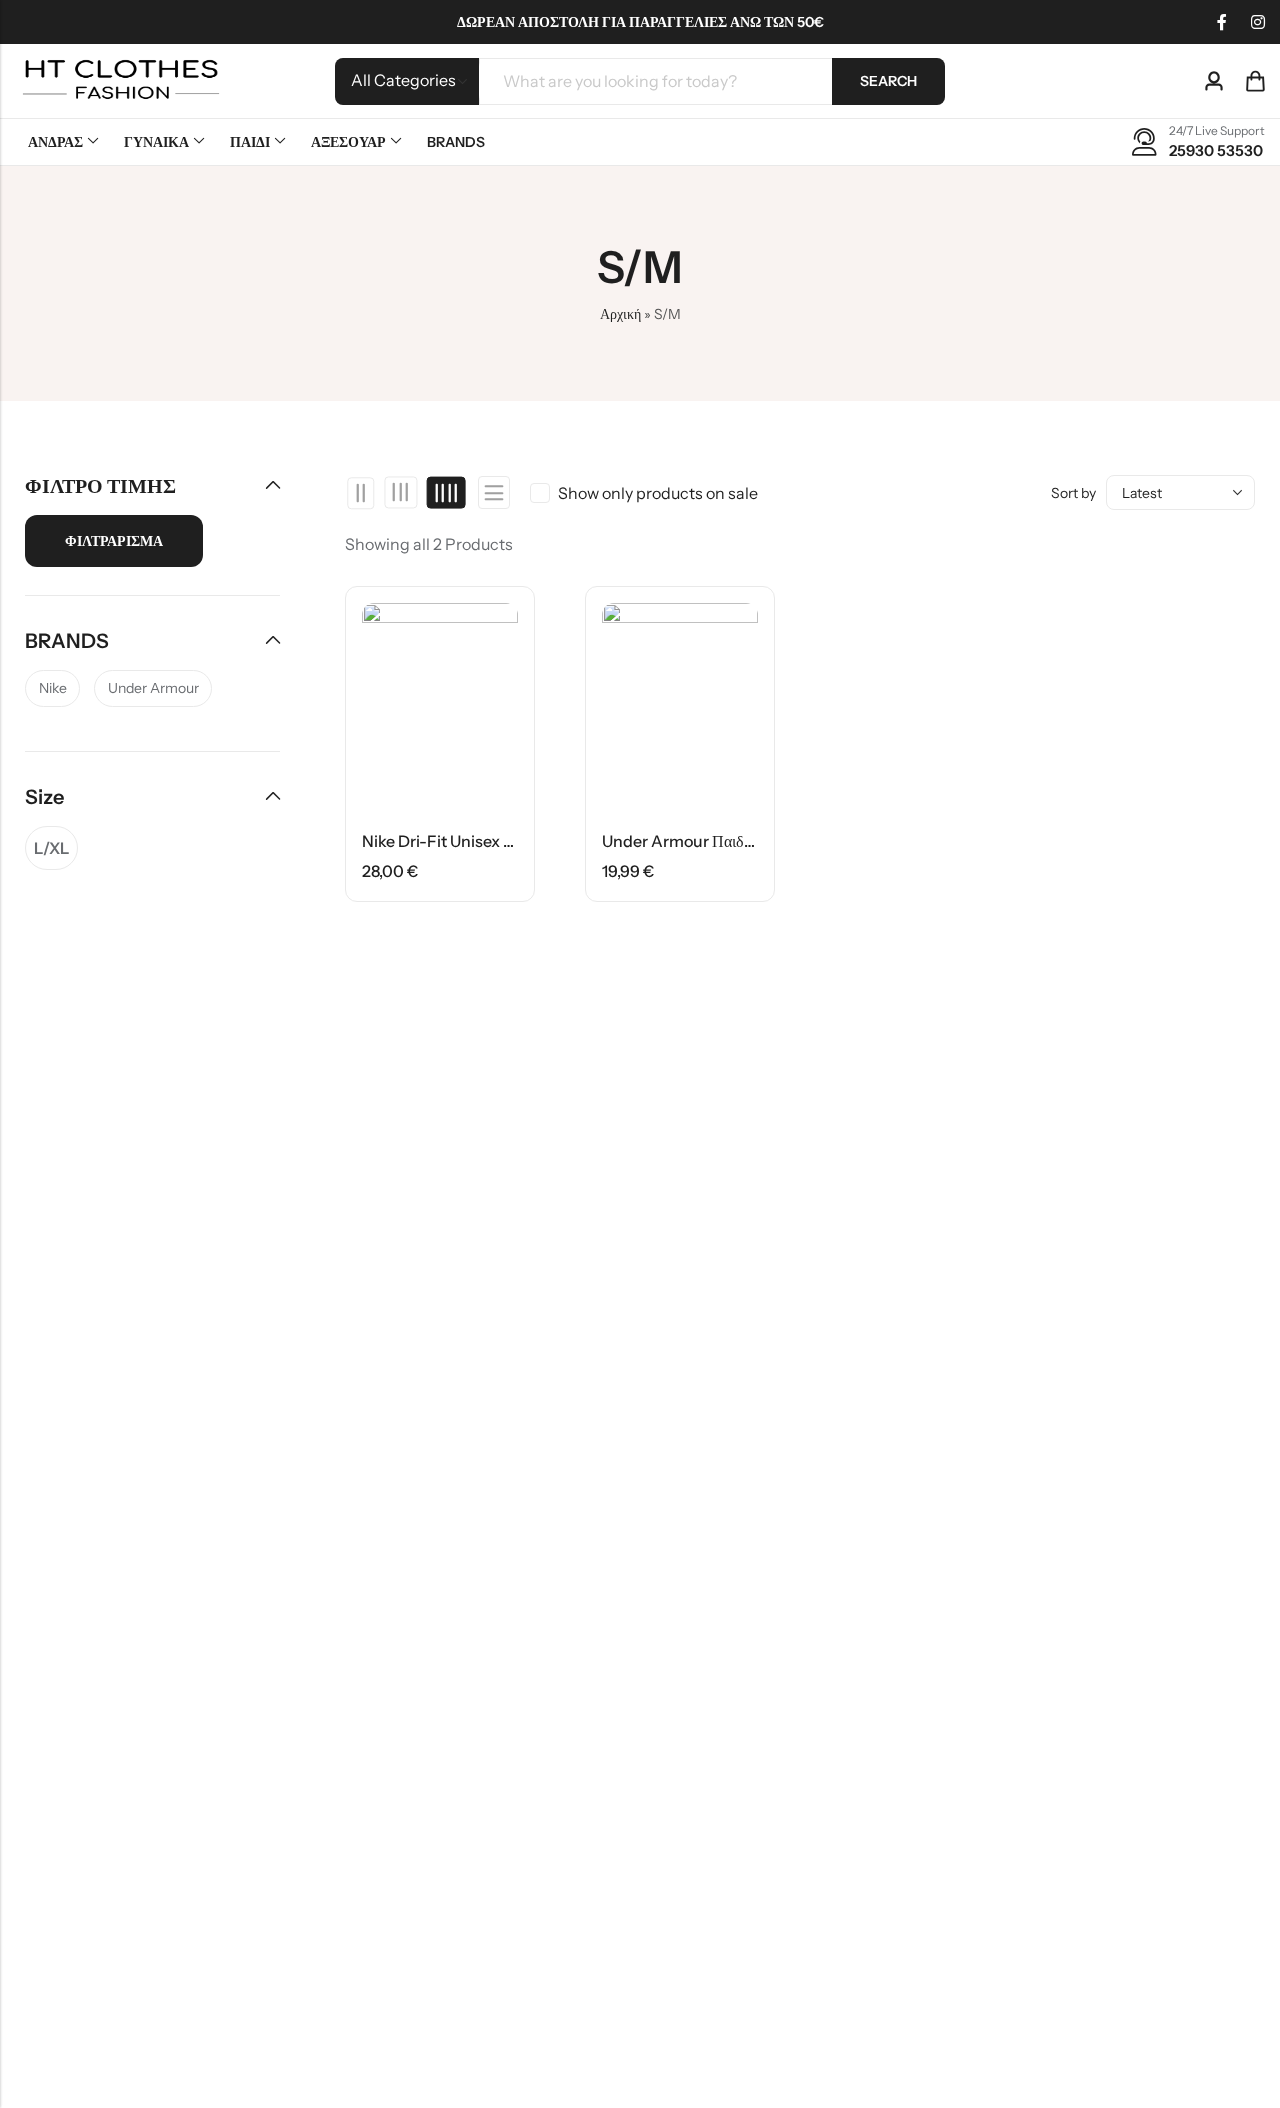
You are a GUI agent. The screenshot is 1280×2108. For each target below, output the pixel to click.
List (494, 492)
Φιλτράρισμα (114, 541)
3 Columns (401, 493)
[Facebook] (1222, 22)
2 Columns (361, 493)
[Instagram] (1258, 22)
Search (888, 81)
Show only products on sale (658, 493)
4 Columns (445, 493)
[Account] (1214, 81)
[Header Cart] (1255, 81)
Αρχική (620, 314)
